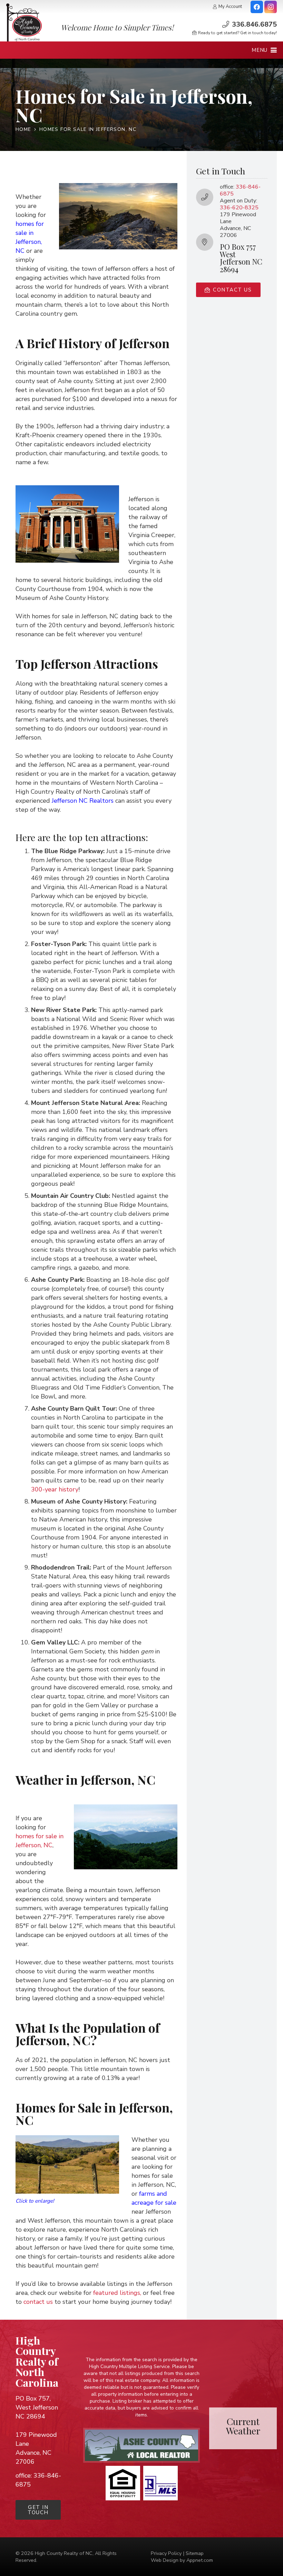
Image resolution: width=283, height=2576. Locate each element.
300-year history (55, 1489)
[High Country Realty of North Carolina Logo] (24, 22)
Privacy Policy (166, 2553)
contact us (38, 2302)
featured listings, (117, 2293)
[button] (264, 50)
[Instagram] (271, 7)
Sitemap (195, 2553)
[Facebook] (257, 7)
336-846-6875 (240, 190)
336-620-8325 (239, 208)
